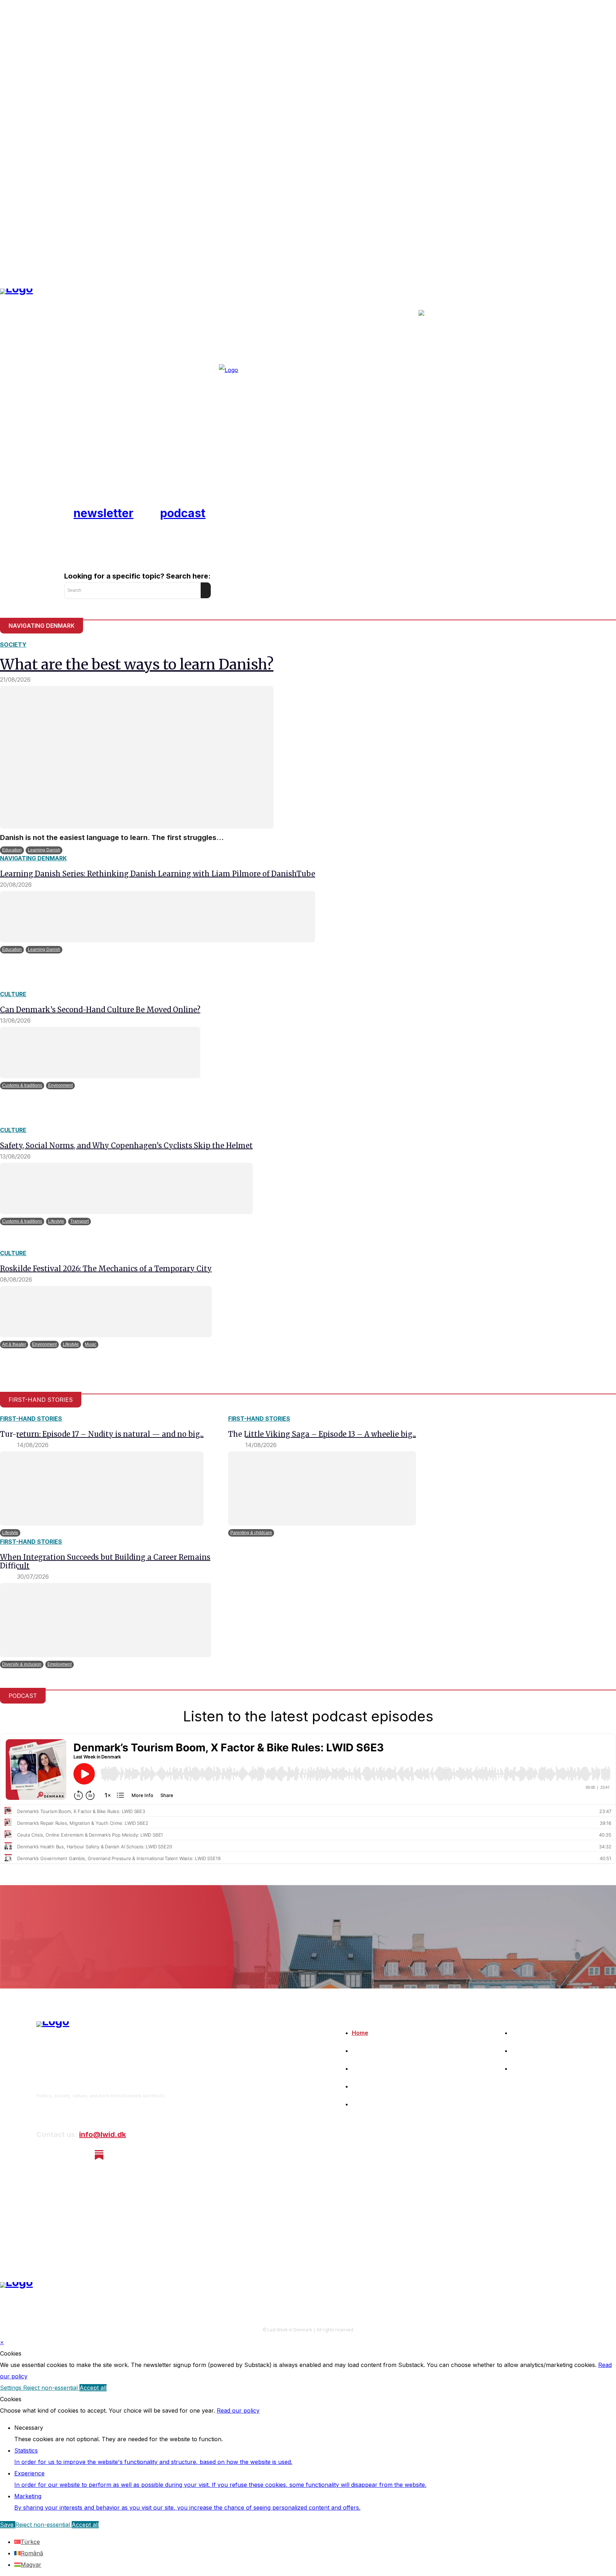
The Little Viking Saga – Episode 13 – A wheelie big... (322, 1434)
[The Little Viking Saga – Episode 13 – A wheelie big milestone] (322, 1488)
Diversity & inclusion (22, 1664)
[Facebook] (42, 2155)
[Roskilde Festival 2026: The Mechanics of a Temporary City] (106, 1312)
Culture (13, 994)
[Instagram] (61, 2155)
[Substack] (99, 2155)
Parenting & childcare (251, 1533)
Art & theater (14, 1344)
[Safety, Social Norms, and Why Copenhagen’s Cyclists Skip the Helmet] (126, 1188)
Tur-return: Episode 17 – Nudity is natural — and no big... (102, 1434)
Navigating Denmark (33, 858)
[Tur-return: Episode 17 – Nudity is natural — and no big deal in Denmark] (102, 1488)
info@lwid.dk (102, 2134)
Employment (60, 1664)
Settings (12, 2388)
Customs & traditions (22, 1085)
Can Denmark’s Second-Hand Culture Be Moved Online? (100, 1010)
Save (8, 2525)
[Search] (206, 590)
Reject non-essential (51, 2388)
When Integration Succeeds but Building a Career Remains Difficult (105, 1561)
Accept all (93, 2388)
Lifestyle (56, 1221)
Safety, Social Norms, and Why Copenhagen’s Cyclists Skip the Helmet (126, 1146)
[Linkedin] (80, 2155)
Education (12, 850)
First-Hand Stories (31, 1419)
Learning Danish (44, 850)
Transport (79, 1221)
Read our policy (238, 2410)
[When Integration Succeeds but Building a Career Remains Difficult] (106, 1620)
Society (13, 645)
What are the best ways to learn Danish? (137, 665)
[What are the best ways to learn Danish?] (137, 757)
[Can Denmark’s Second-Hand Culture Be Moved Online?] (100, 1053)
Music (91, 1344)
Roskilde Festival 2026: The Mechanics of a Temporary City (106, 1269)
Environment (60, 1085)
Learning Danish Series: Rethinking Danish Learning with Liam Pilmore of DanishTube (158, 874)
